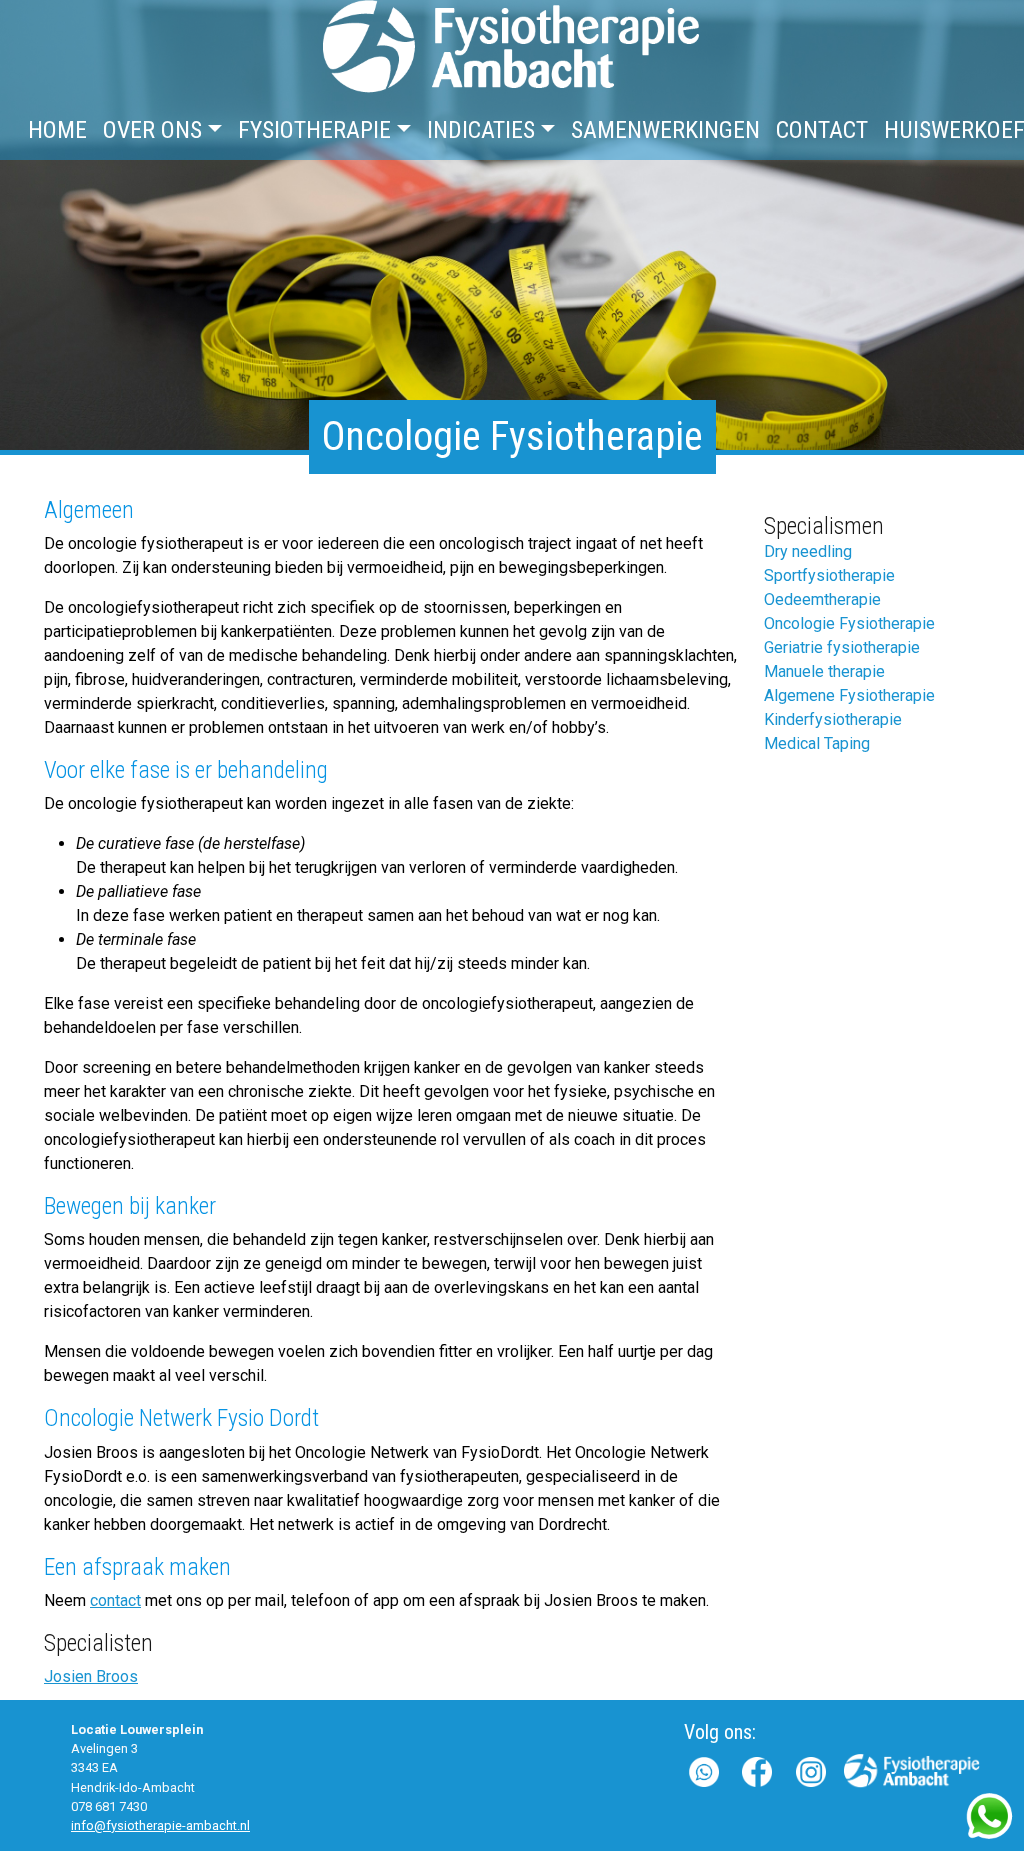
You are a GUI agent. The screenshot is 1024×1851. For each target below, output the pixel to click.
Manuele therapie (824, 671)
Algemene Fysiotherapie (849, 695)
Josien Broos (91, 1676)
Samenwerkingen (665, 130)
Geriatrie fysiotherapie (842, 647)
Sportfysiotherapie (829, 575)
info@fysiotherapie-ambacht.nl (160, 1825)
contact (115, 1600)
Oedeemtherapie (822, 599)
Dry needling (808, 551)
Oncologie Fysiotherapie (849, 623)
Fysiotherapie (314, 130)
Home (57, 130)
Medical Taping (817, 743)
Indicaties (481, 130)
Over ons (152, 130)
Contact (822, 130)
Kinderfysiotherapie (833, 719)
